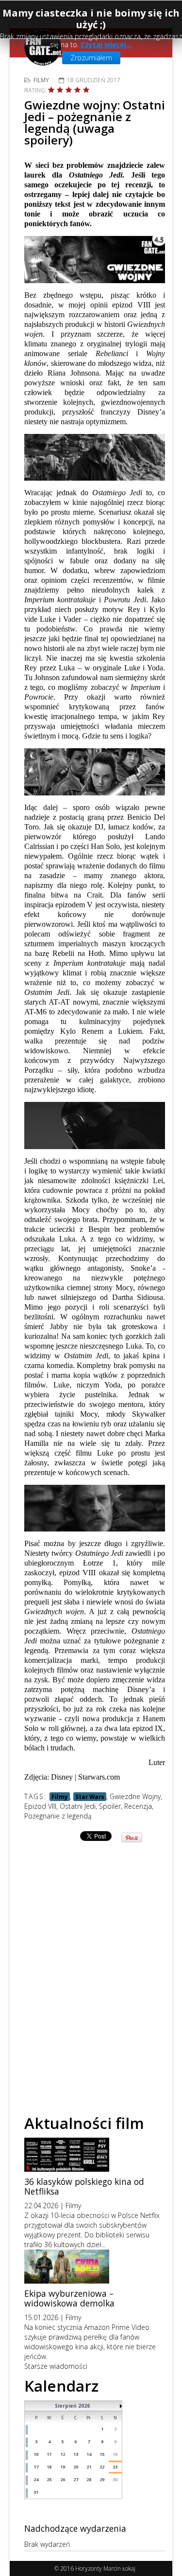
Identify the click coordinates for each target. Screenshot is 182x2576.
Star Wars (90, 1797)
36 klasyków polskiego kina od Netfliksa (84, 2186)
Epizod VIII (40, 1806)
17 (36, 2467)
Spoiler (110, 1806)
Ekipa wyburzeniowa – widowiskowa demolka (69, 2298)
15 (102, 2454)
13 (76, 2454)
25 (49, 2479)
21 (89, 2467)
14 (89, 2454)
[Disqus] (95, 1965)
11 (49, 2454)
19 (63, 2467)
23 (115, 2467)
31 (36, 2492)
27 (76, 2479)
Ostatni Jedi (78, 1806)
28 (89, 2479)
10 (36, 2454)
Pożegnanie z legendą (58, 1816)
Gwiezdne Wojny (135, 1796)
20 (76, 2467)
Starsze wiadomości (56, 2366)
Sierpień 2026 (72, 2406)
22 (102, 2467)
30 (115, 2479)
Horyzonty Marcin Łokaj (105, 2568)
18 (49, 2467)
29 (102, 2479)
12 (63, 2454)
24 (36, 2479)
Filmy (41, 80)
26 (63, 2479)
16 (115, 2454)
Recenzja (138, 1806)
